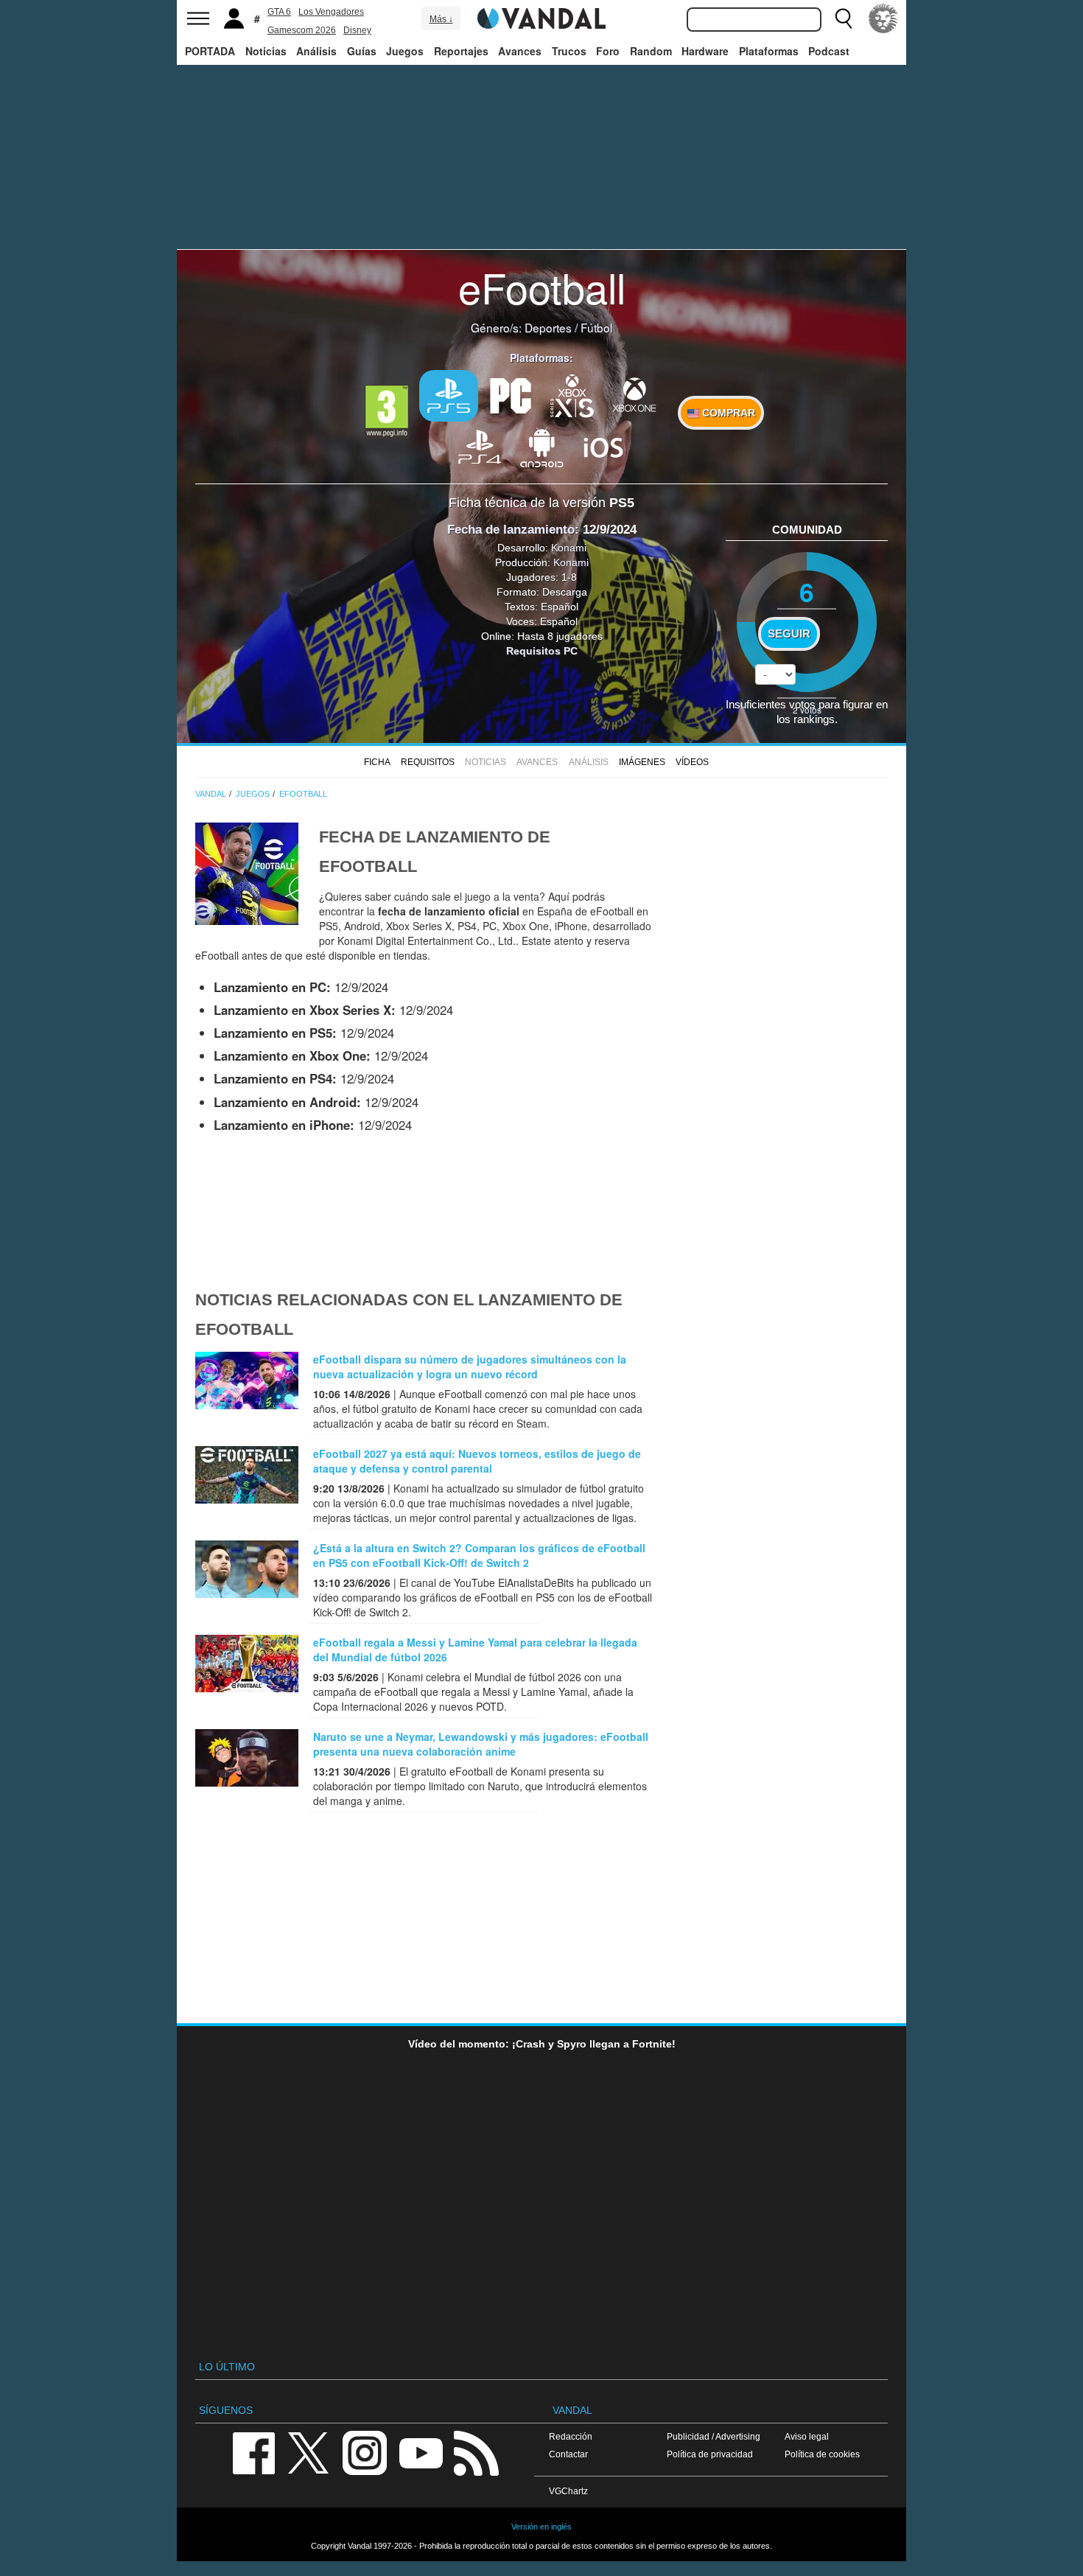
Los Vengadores (331, 12)
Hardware (705, 51)
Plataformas (769, 51)
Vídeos (692, 762)
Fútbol (596, 327)
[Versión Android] (541, 446)
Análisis (316, 51)
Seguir (789, 634)
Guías (362, 51)
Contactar (568, 2454)
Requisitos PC (542, 651)
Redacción (571, 2436)
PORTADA (210, 51)
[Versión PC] (511, 394)
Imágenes (642, 762)
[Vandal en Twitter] (309, 2453)
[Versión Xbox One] (634, 394)
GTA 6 (279, 12)
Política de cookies (822, 2454)
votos (807, 709)
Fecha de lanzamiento (511, 530)
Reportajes (461, 51)
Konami (569, 548)
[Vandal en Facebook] (253, 2453)
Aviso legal (807, 2436)
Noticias (266, 51)
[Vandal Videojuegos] (541, 17)
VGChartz (568, 2491)
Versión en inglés (541, 2527)
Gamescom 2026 (302, 30)
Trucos (569, 51)
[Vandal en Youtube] (421, 2453)
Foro (608, 51)
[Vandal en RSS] (476, 2453)
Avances (520, 51)
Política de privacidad (710, 2454)
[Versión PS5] (449, 396)
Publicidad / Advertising (714, 2436)
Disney (357, 30)
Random (651, 51)
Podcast (829, 51)
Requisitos (428, 762)
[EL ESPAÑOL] (883, 18)
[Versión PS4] (480, 446)
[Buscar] (844, 18)
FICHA (377, 762)
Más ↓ (441, 19)
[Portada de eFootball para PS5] (247, 872)
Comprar (727, 413)
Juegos (405, 51)
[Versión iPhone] (603, 446)
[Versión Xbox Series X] (572, 394)
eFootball (542, 287)
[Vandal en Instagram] (365, 2453)
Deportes (548, 327)
